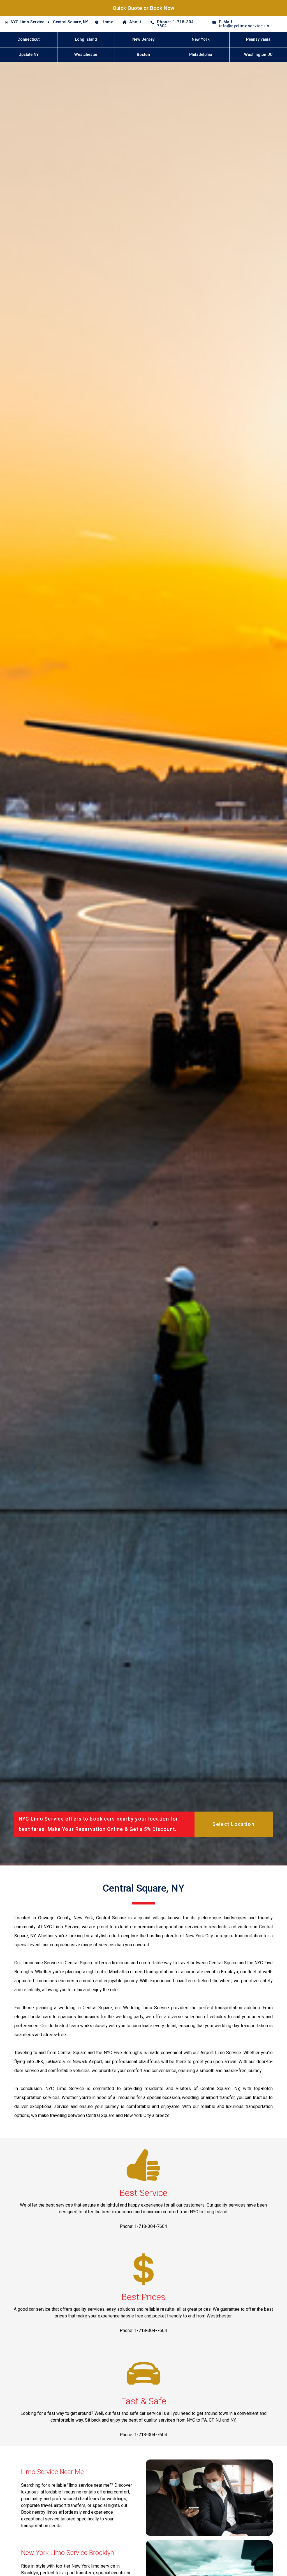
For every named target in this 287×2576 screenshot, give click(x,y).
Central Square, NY (70, 22)
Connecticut (28, 39)
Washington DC (258, 55)
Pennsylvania (258, 39)
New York (201, 39)
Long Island (86, 39)
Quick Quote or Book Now (143, 8)
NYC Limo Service (27, 22)
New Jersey (143, 39)
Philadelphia (201, 55)
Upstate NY (29, 55)
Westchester (86, 55)
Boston (143, 55)
